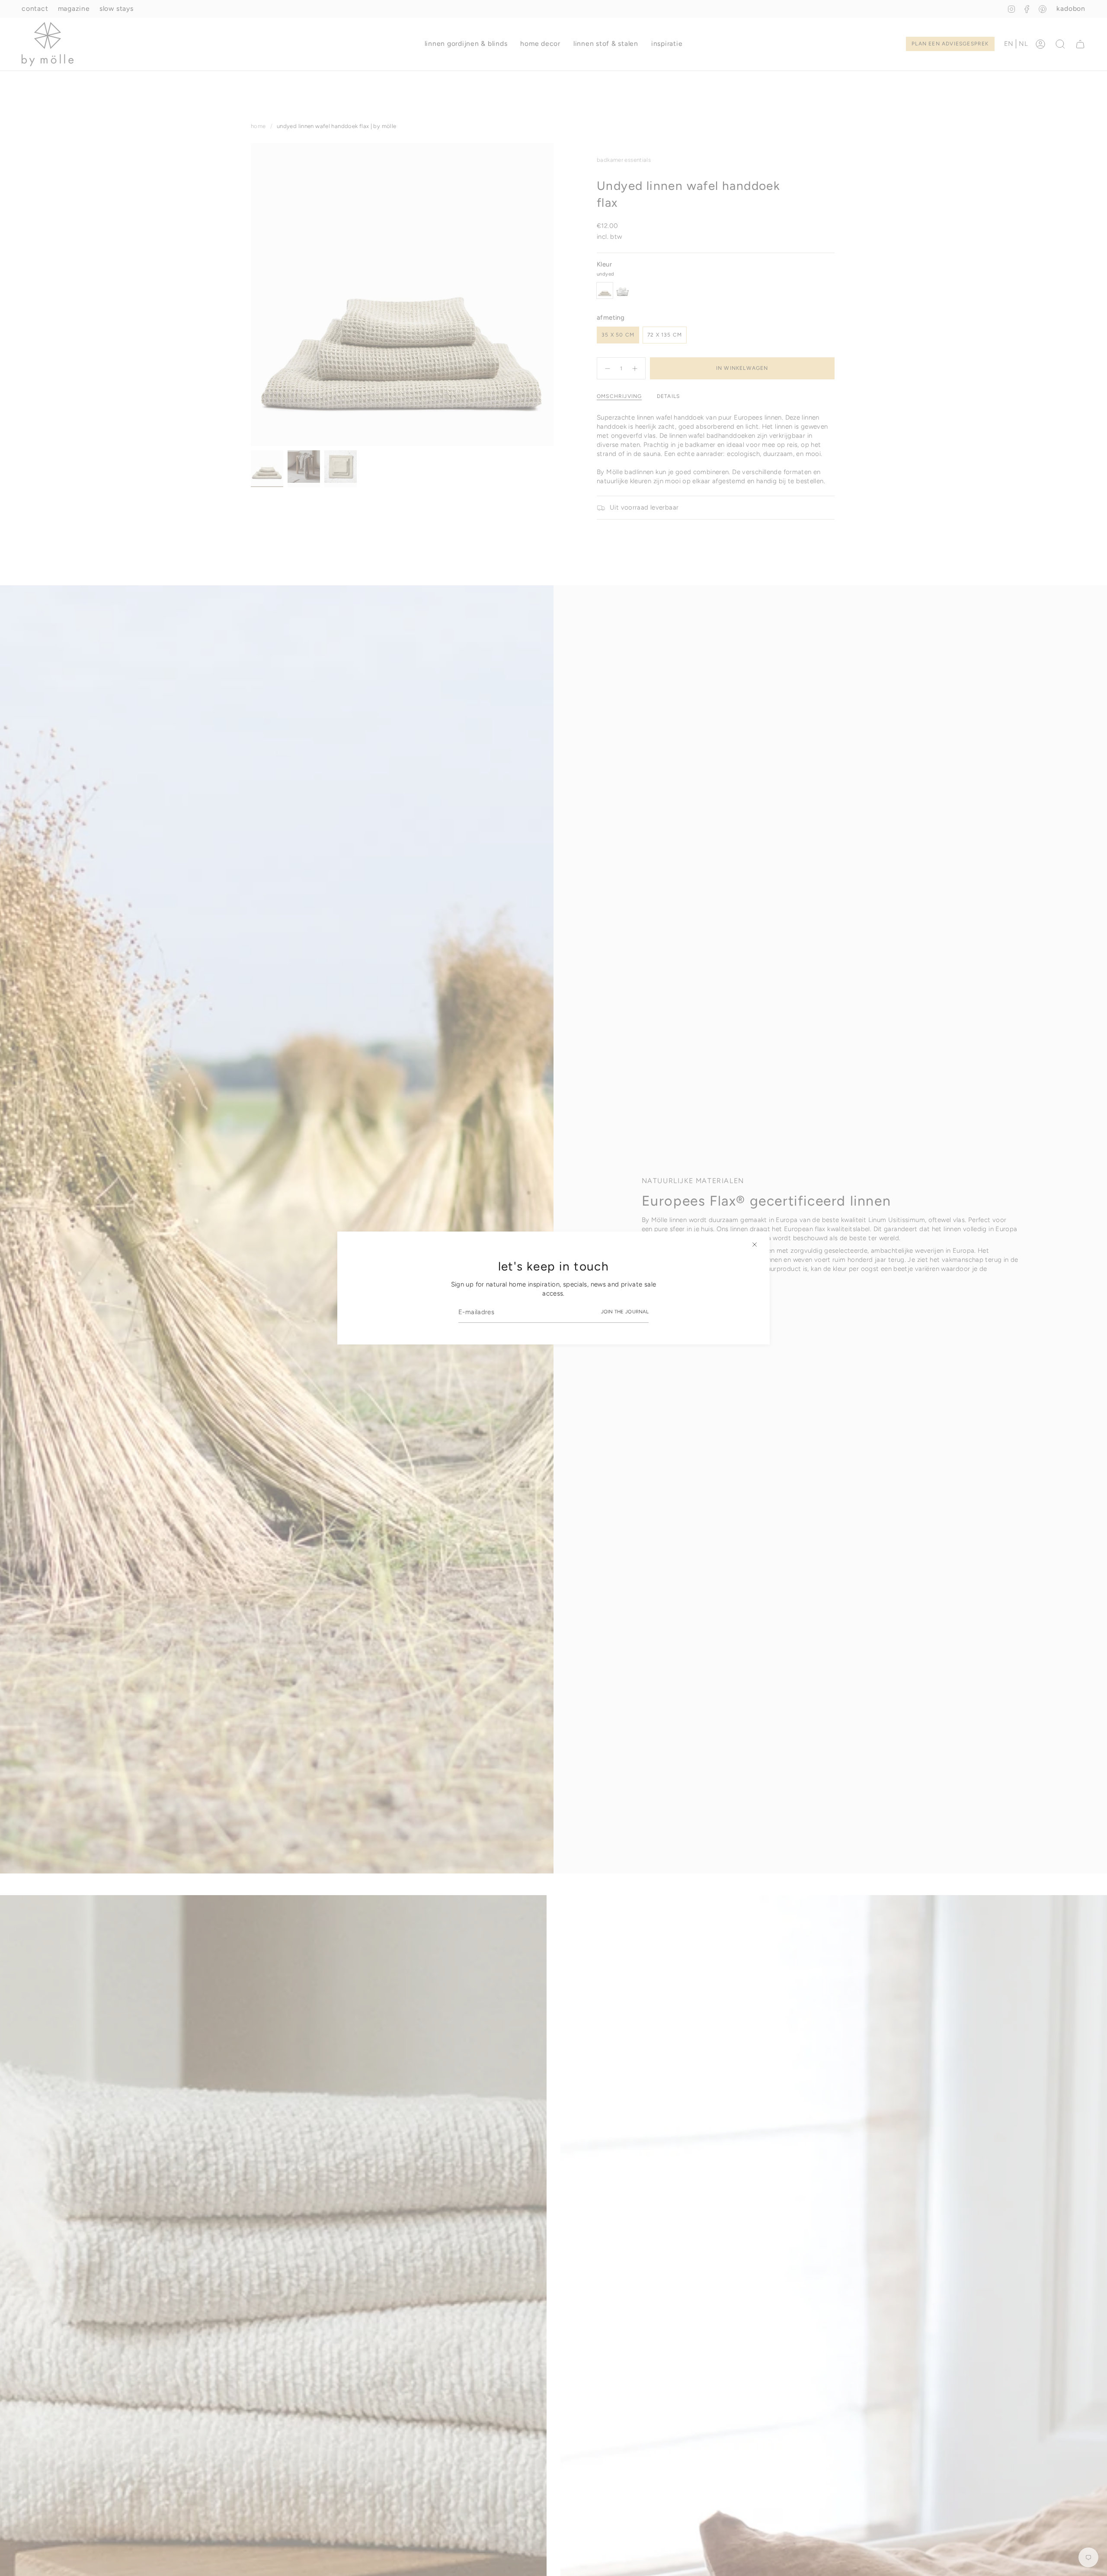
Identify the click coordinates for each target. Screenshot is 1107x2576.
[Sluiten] (755, 1245)
